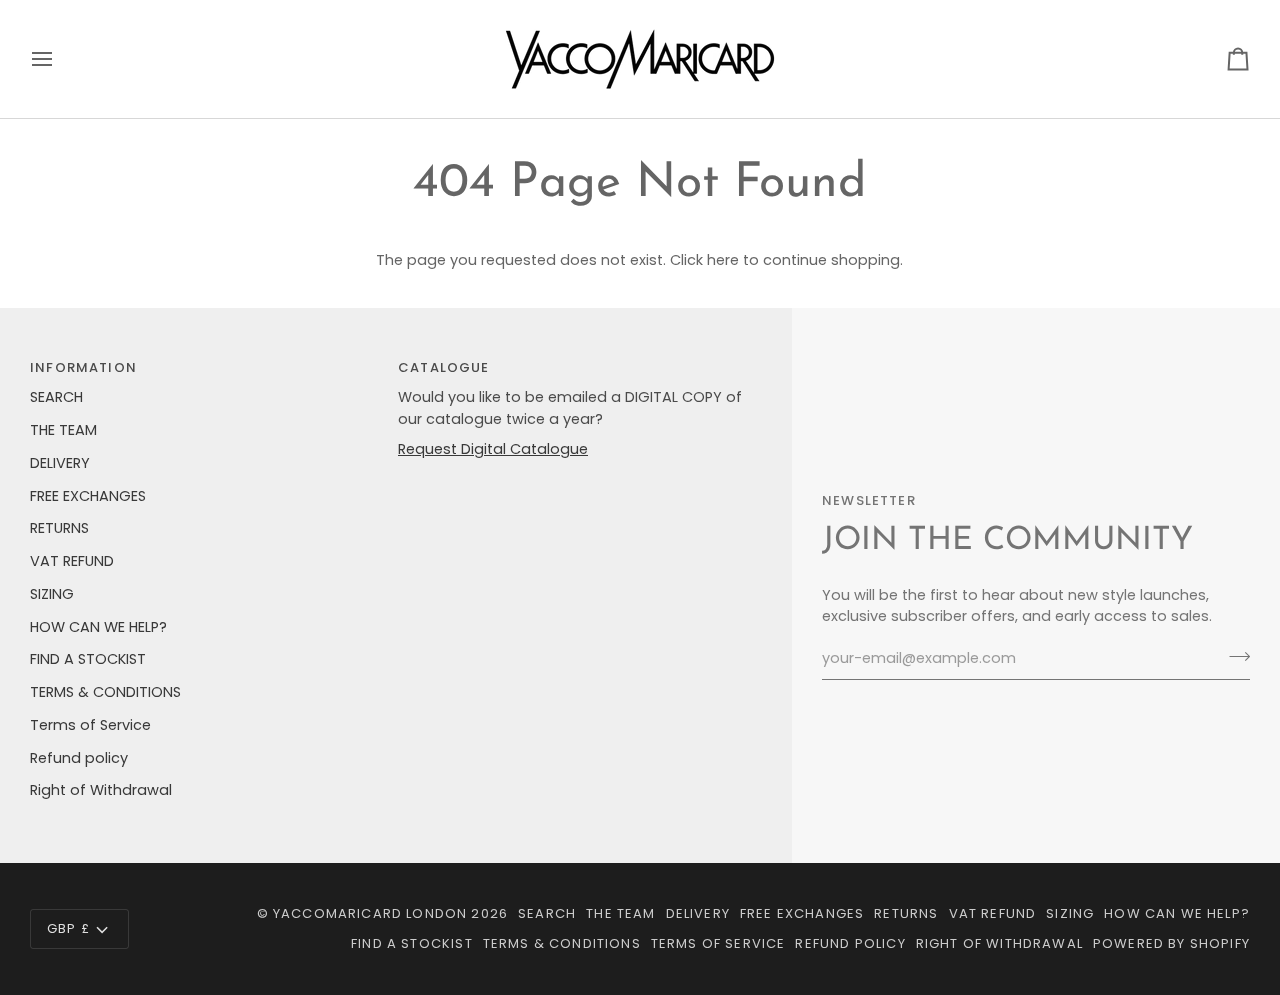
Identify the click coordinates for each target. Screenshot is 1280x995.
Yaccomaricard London (370, 913)
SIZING (52, 594)
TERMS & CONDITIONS (105, 692)
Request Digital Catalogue (493, 449)
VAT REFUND (72, 561)
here (723, 260)
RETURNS (59, 528)
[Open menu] (60, 59)
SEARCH (56, 397)
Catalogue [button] (444, 367)
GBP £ (68, 928)
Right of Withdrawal (101, 790)
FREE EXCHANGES (88, 496)
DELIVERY (60, 463)
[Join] (1233, 656)
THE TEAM (63, 430)
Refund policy (79, 758)
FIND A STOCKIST (88, 659)
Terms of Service (90, 725)
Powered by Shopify (1171, 943)
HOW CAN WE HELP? (98, 627)
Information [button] (83, 367)
